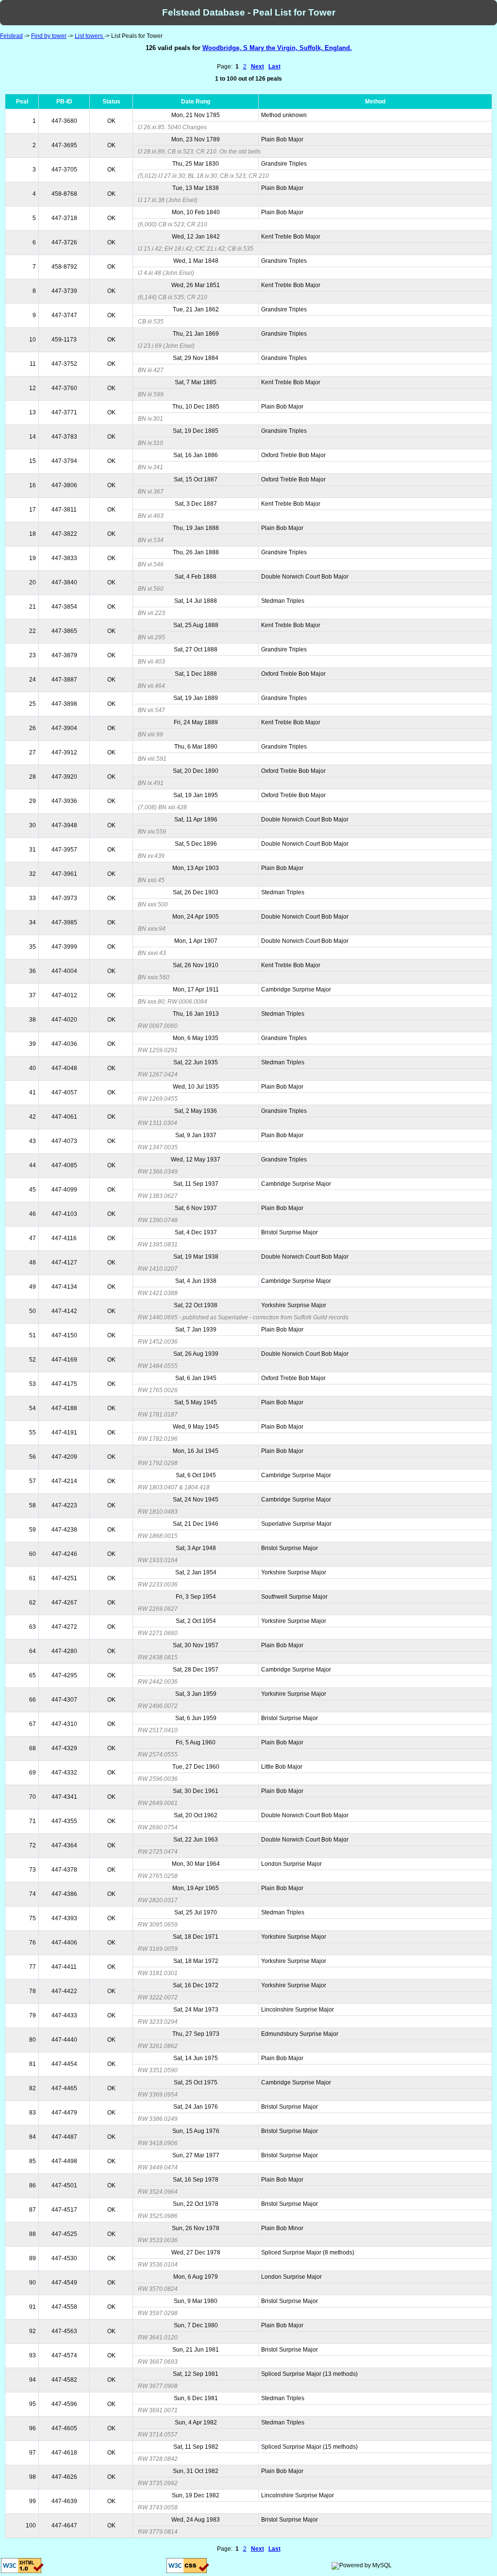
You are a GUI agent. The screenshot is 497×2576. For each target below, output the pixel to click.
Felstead (11, 36)
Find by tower (49, 36)
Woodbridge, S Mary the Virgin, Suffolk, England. (277, 48)
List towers (90, 36)
